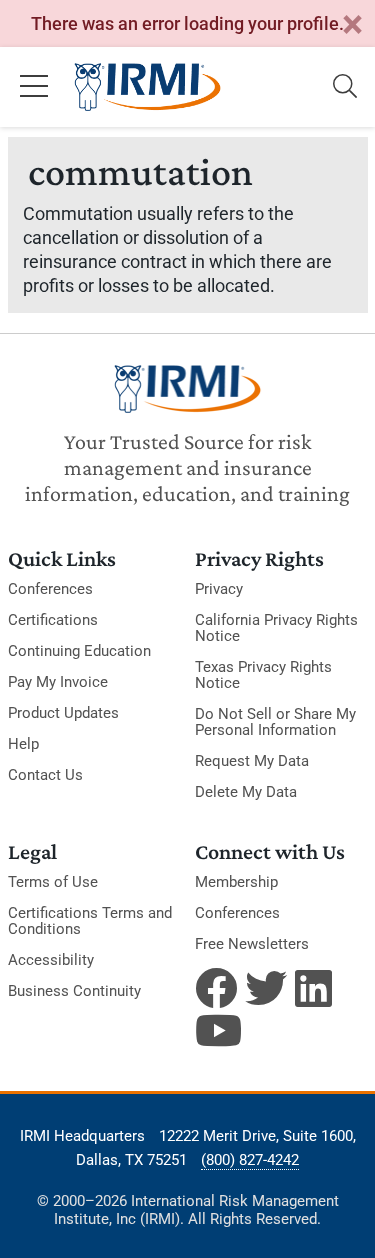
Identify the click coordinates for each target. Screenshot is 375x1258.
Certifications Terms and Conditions (90, 921)
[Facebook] (216, 988)
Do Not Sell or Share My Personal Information (275, 722)
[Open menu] (34, 87)
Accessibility (51, 960)
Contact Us (45, 775)
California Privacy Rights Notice (276, 628)
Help (23, 744)
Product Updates (63, 713)
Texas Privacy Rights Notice (263, 675)
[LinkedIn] (316, 988)
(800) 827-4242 (250, 1160)
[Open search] (345, 87)
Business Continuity (74, 991)
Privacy (219, 589)
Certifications (53, 620)
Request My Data (252, 761)
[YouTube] (216, 1030)
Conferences (50, 589)
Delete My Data (246, 792)
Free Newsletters (252, 944)
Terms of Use (53, 882)
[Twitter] (266, 988)
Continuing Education (79, 651)
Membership (236, 882)
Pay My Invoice (58, 682)
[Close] (352, 25)
